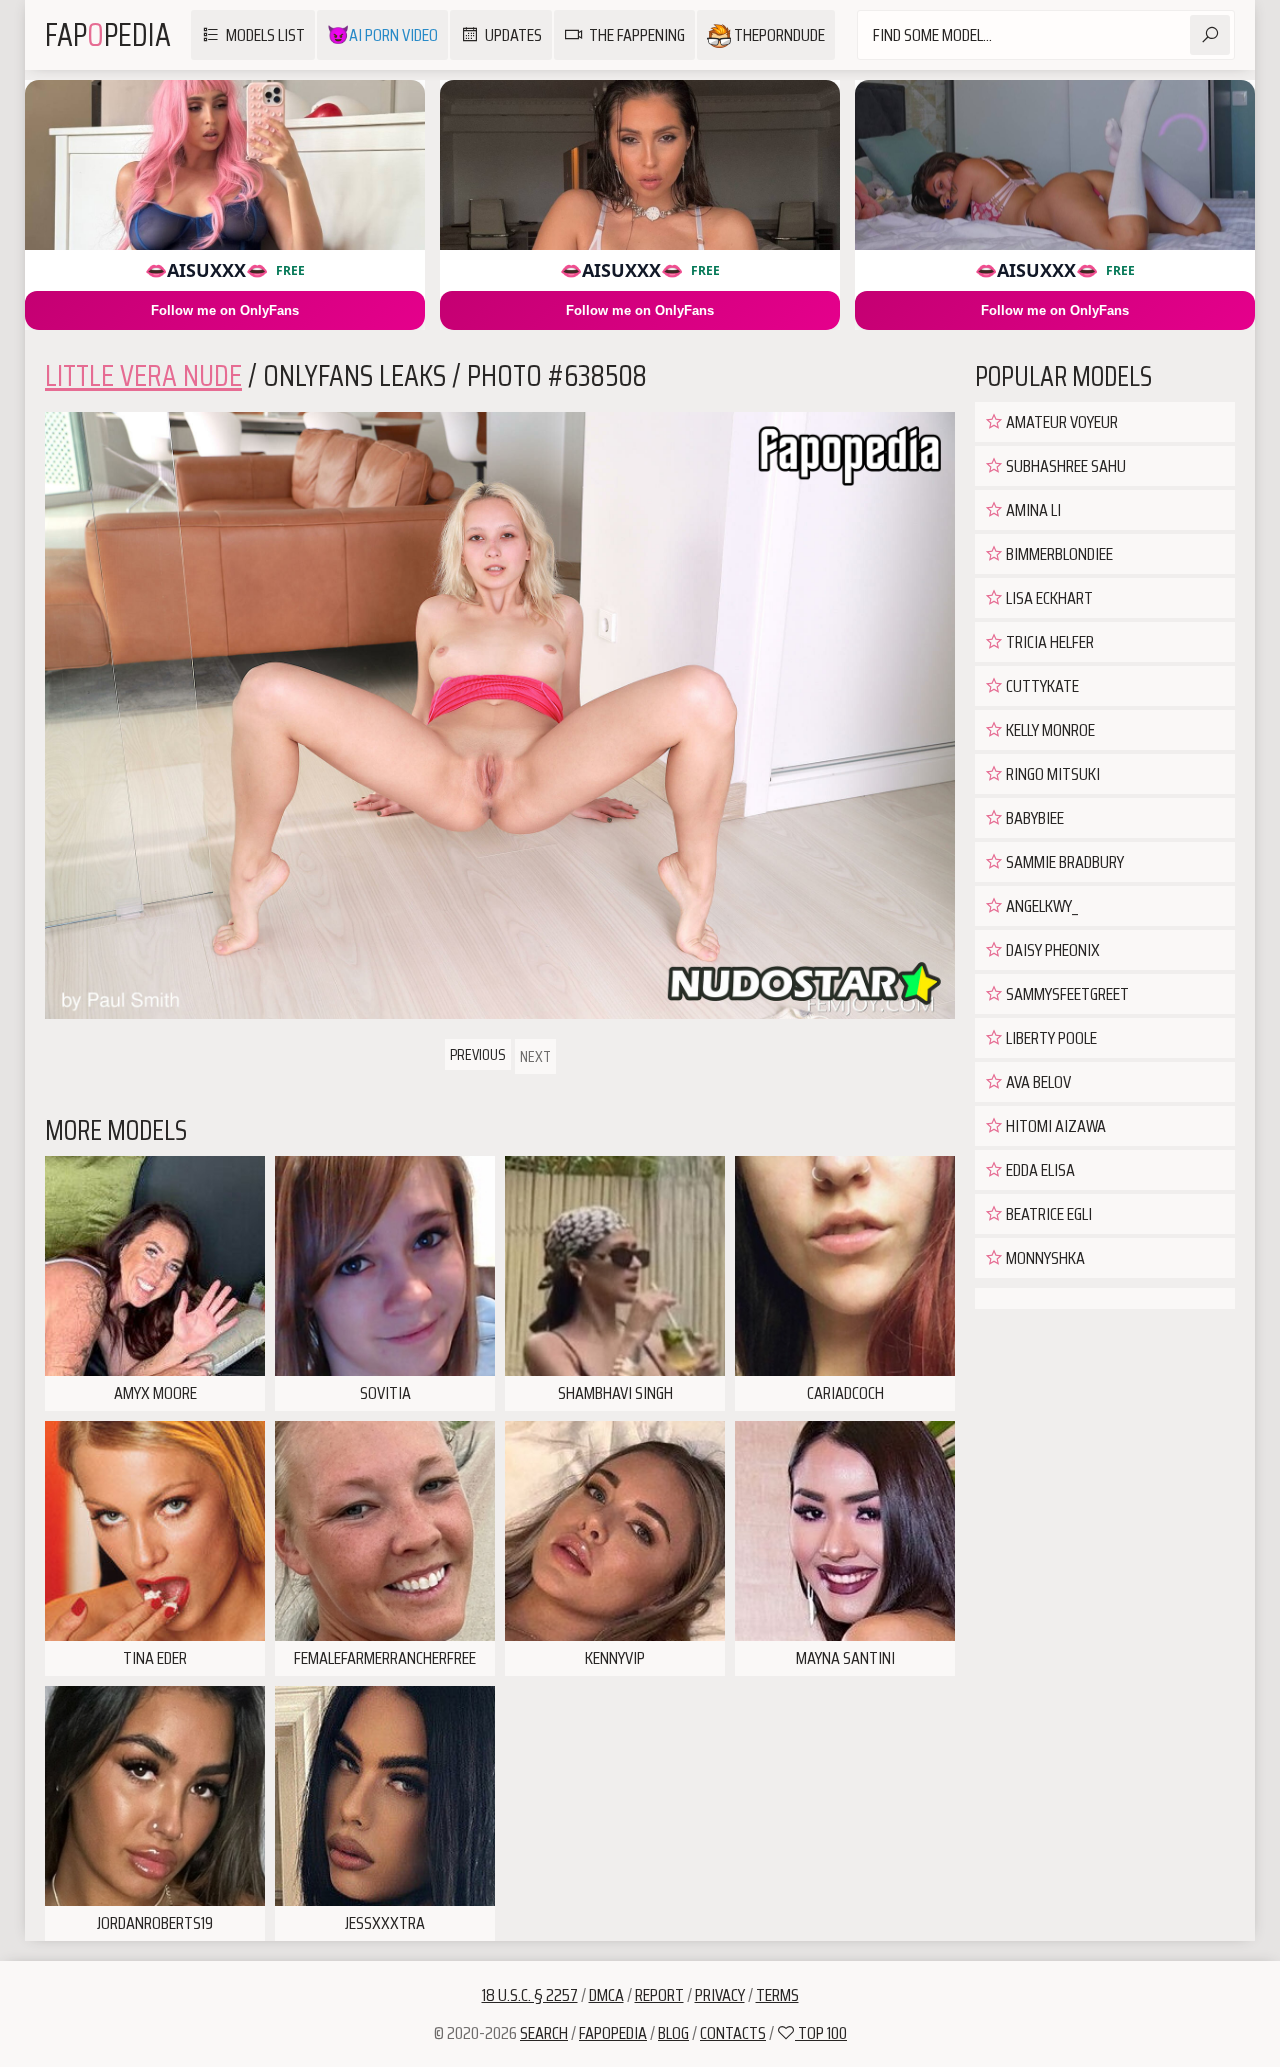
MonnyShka (1044, 1258)
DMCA (606, 1995)
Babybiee (1033, 818)
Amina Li (1032, 510)
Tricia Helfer (1048, 642)
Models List (265, 35)
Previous (478, 1054)
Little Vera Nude (143, 375)
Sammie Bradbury (1063, 862)
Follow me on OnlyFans (225, 310)
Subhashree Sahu (1064, 466)
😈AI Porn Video (382, 35)
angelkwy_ (1040, 906)
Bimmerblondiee (1058, 554)
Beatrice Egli (1047, 1214)
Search (544, 2033)
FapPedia (108, 35)
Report (659, 1995)
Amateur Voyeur (1060, 422)
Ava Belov (1037, 1082)
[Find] (1210, 35)
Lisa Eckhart (1048, 598)
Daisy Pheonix (1051, 950)
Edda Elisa (1039, 1170)
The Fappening (637, 35)
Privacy (720, 1995)
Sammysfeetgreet (1066, 994)
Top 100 (821, 2033)
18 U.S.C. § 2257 (530, 1995)
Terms (777, 1995)
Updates (513, 35)
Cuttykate (1041, 686)
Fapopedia (613, 2033)
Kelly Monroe (1049, 730)
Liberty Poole (1050, 1038)
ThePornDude (778, 35)
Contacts (733, 2033)
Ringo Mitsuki (1051, 774)
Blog (673, 2033)
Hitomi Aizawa (1054, 1126)
